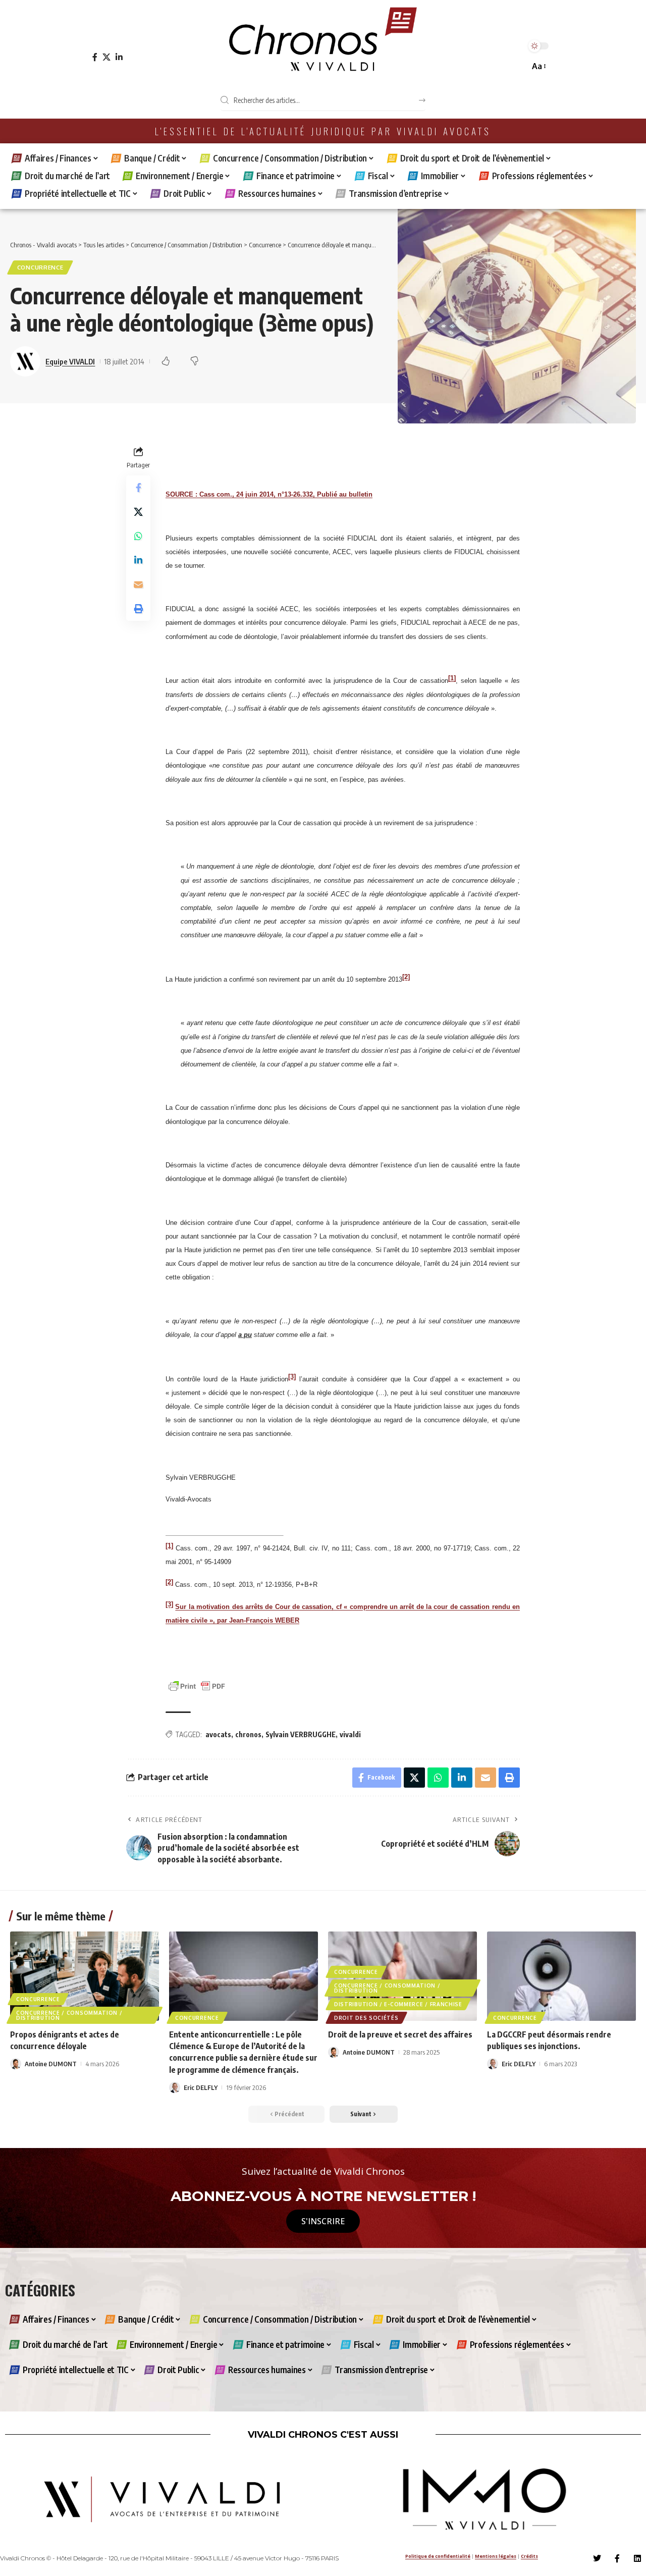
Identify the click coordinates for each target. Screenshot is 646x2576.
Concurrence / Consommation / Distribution (69, 2015)
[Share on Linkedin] (138, 560)
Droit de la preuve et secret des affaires (400, 2034)
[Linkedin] (637, 2558)
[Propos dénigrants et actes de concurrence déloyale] (85, 1976)
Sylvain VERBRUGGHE (301, 1734)
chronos (248, 1734)
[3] (292, 1376)
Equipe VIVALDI (70, 361)
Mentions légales (496, 2556)
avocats (218, 1734)
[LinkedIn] (119, 57)
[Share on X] (138, 511)
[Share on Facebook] (138, 487)
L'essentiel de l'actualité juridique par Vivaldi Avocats (323, 131)
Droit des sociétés (366, 2018)
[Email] (138, 584)
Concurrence (40, 267)
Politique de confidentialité (438, 2556)
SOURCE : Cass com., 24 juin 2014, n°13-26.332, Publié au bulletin (269, 494)
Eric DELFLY (201, 2087)
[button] (538, 66)
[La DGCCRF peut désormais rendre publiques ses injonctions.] (561, 1976)
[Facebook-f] (617, 2558)
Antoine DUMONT (51, 2064)
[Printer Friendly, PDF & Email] (197, 1685)
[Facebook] (95, 57)
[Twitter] (597, 2558)
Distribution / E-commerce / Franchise (398, 2004)
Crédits (529, 2556)
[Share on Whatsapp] (138, 535)
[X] (106, 57)
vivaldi (350, 1734)
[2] (406, 977)
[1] (452, 678)
